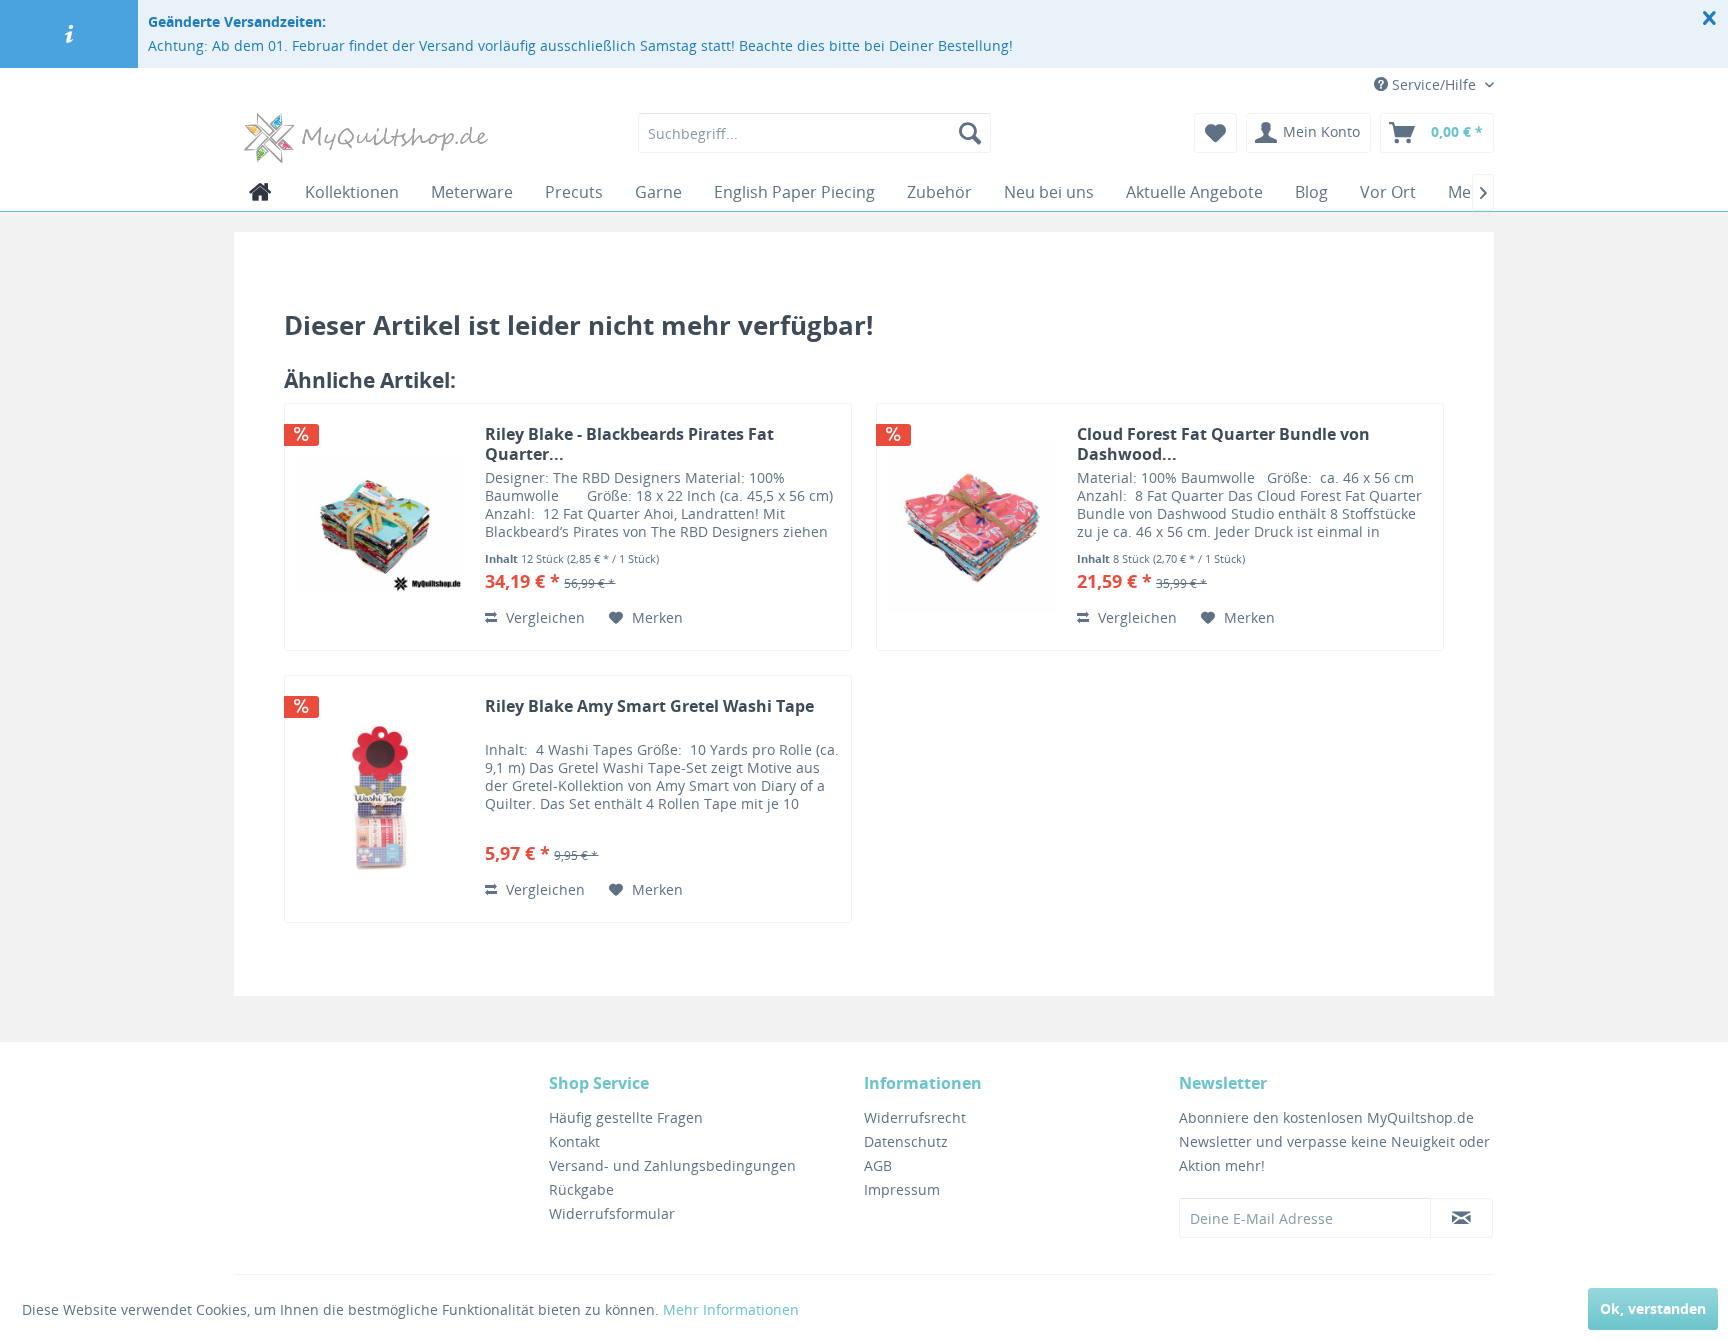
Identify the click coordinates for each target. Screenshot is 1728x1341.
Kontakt (574, 1141)
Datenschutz (906, 1141)
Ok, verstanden (1653, 1308)
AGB (878, 1165)
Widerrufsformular (612, 1213)
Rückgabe (581, 1189)
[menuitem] (814, 133)
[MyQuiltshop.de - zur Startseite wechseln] (366, 138)
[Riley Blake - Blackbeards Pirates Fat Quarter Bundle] (380, 527)
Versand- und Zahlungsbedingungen (672, 1165)
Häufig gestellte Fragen (626, 1117)
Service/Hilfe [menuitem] (1434, 84)
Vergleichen (543, 617)
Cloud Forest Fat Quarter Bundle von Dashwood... (1223, 444)
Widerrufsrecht (915, 1117)
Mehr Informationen (731, 1309)
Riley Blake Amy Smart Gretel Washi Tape (649, 706)
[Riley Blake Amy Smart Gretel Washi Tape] (380, 799)
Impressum (902, 1189)
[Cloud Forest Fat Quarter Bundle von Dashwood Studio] (972, 527)
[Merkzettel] (1215, 133)
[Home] (260, 192)
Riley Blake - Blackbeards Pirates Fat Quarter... (629, 444)
